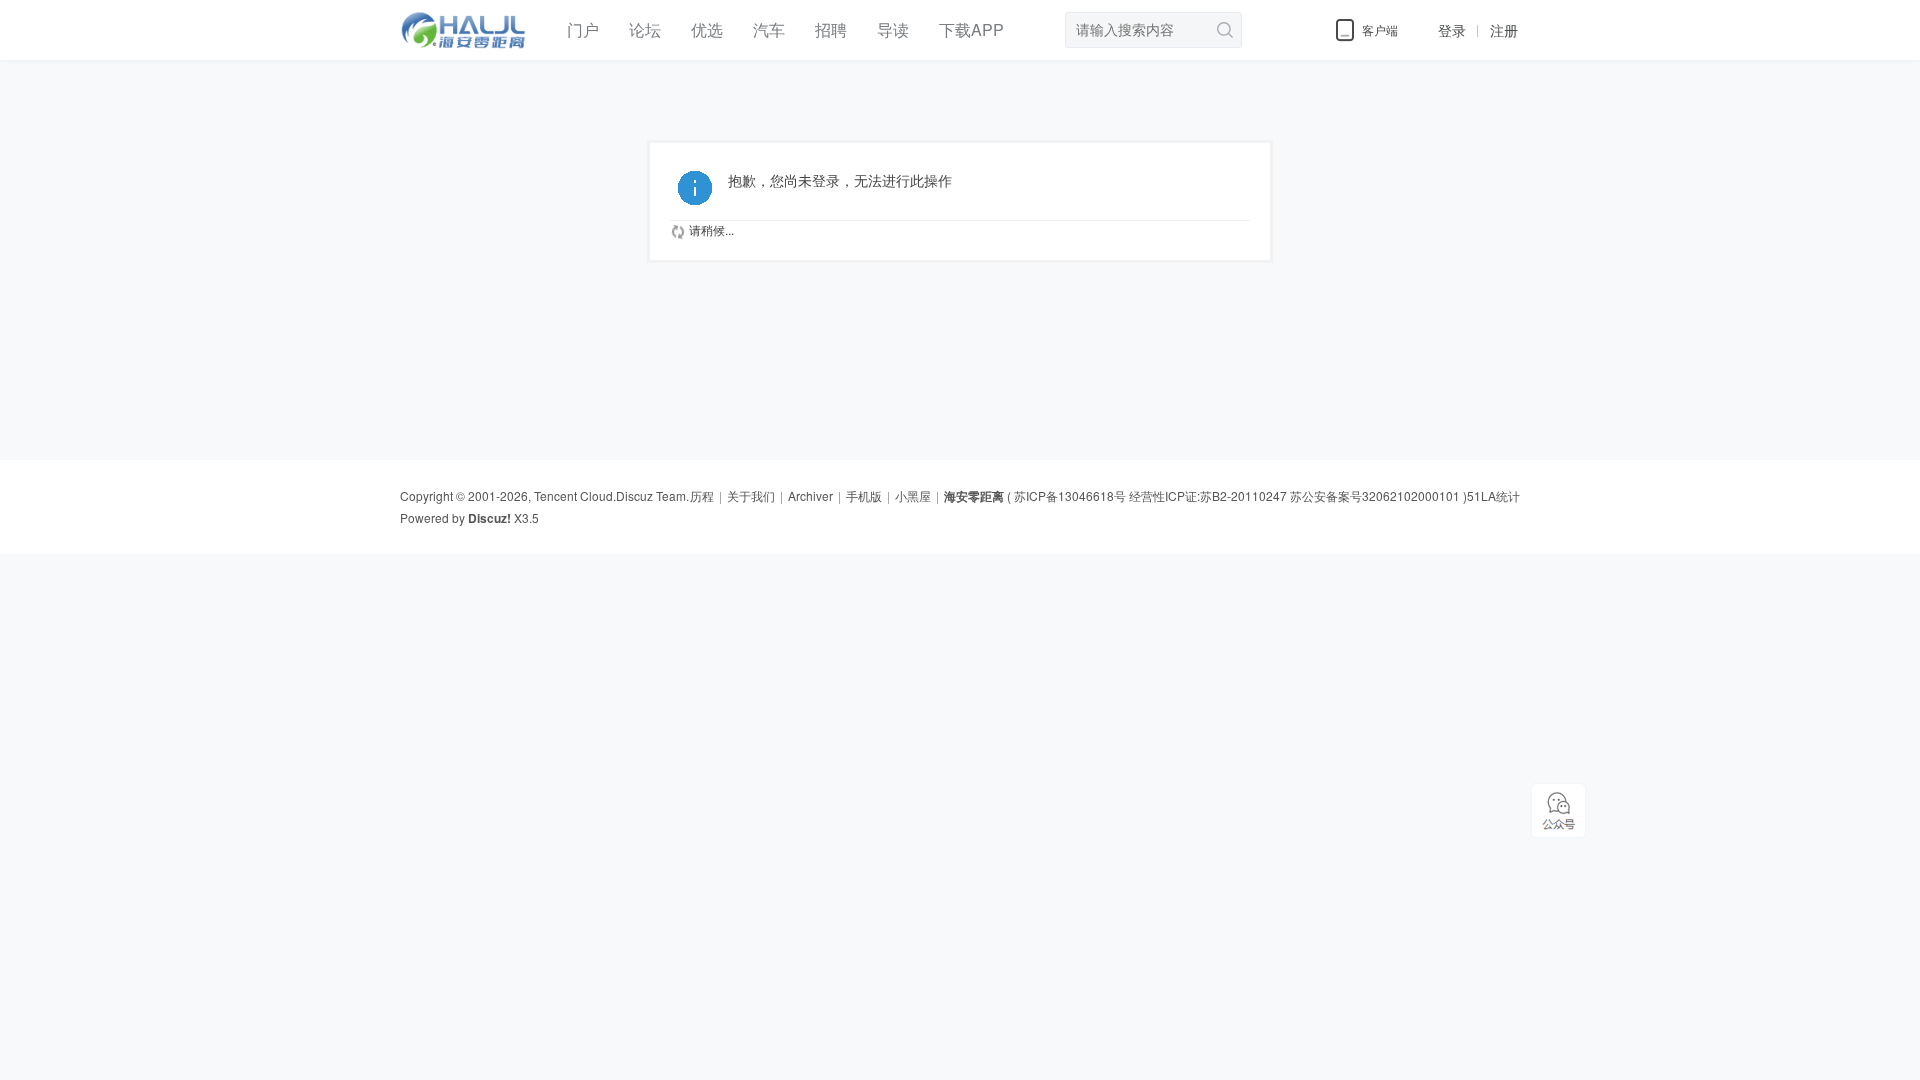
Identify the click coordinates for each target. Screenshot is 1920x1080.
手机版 (864, 495)
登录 (1452, 30)
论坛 (645, 29)
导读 (893, 29)
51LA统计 (1493, 495)
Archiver (810, 495)
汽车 (769, 29)
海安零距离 (974, 496)
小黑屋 (913, 495)
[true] (1222, 30)
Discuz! (489, 518)
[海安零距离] (468, 55)
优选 (707, 29)
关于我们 (751, 495)
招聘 (831, 29)
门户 (583, 29)
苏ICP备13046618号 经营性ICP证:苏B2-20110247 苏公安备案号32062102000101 (1237, 495)
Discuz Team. (652, 495)
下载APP (971, 29)
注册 (1504, 30)
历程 (702, 495)
